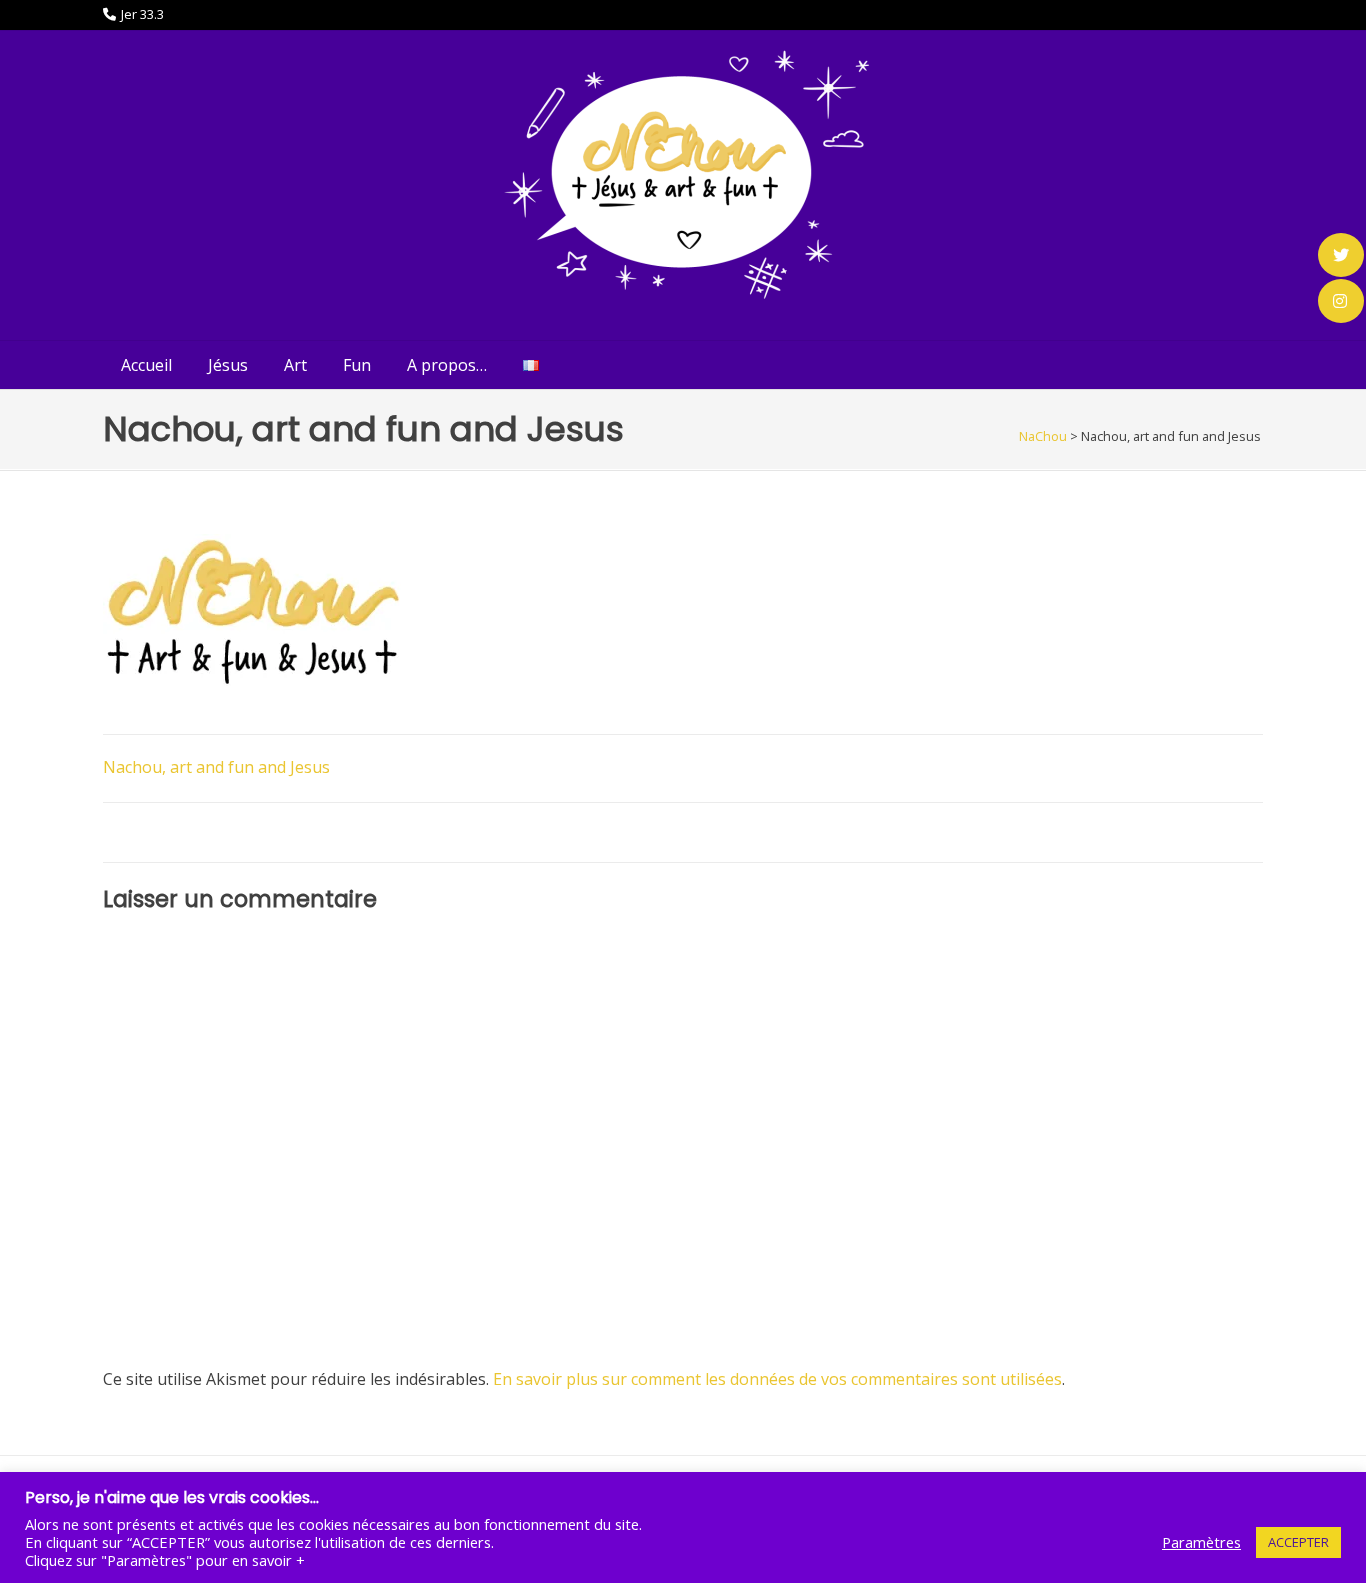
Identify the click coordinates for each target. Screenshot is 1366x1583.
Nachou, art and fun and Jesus (216, 767)
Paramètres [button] (1201, 1542)
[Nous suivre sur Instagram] (1341, 301)
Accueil (146, 365)
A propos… (447, 365)
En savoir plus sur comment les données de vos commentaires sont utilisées (777, 1379)
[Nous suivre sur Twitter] (1341, 255)
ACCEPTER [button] (1298, 1542)
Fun (357, 365)
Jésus (228, 365)
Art (295, 365)
